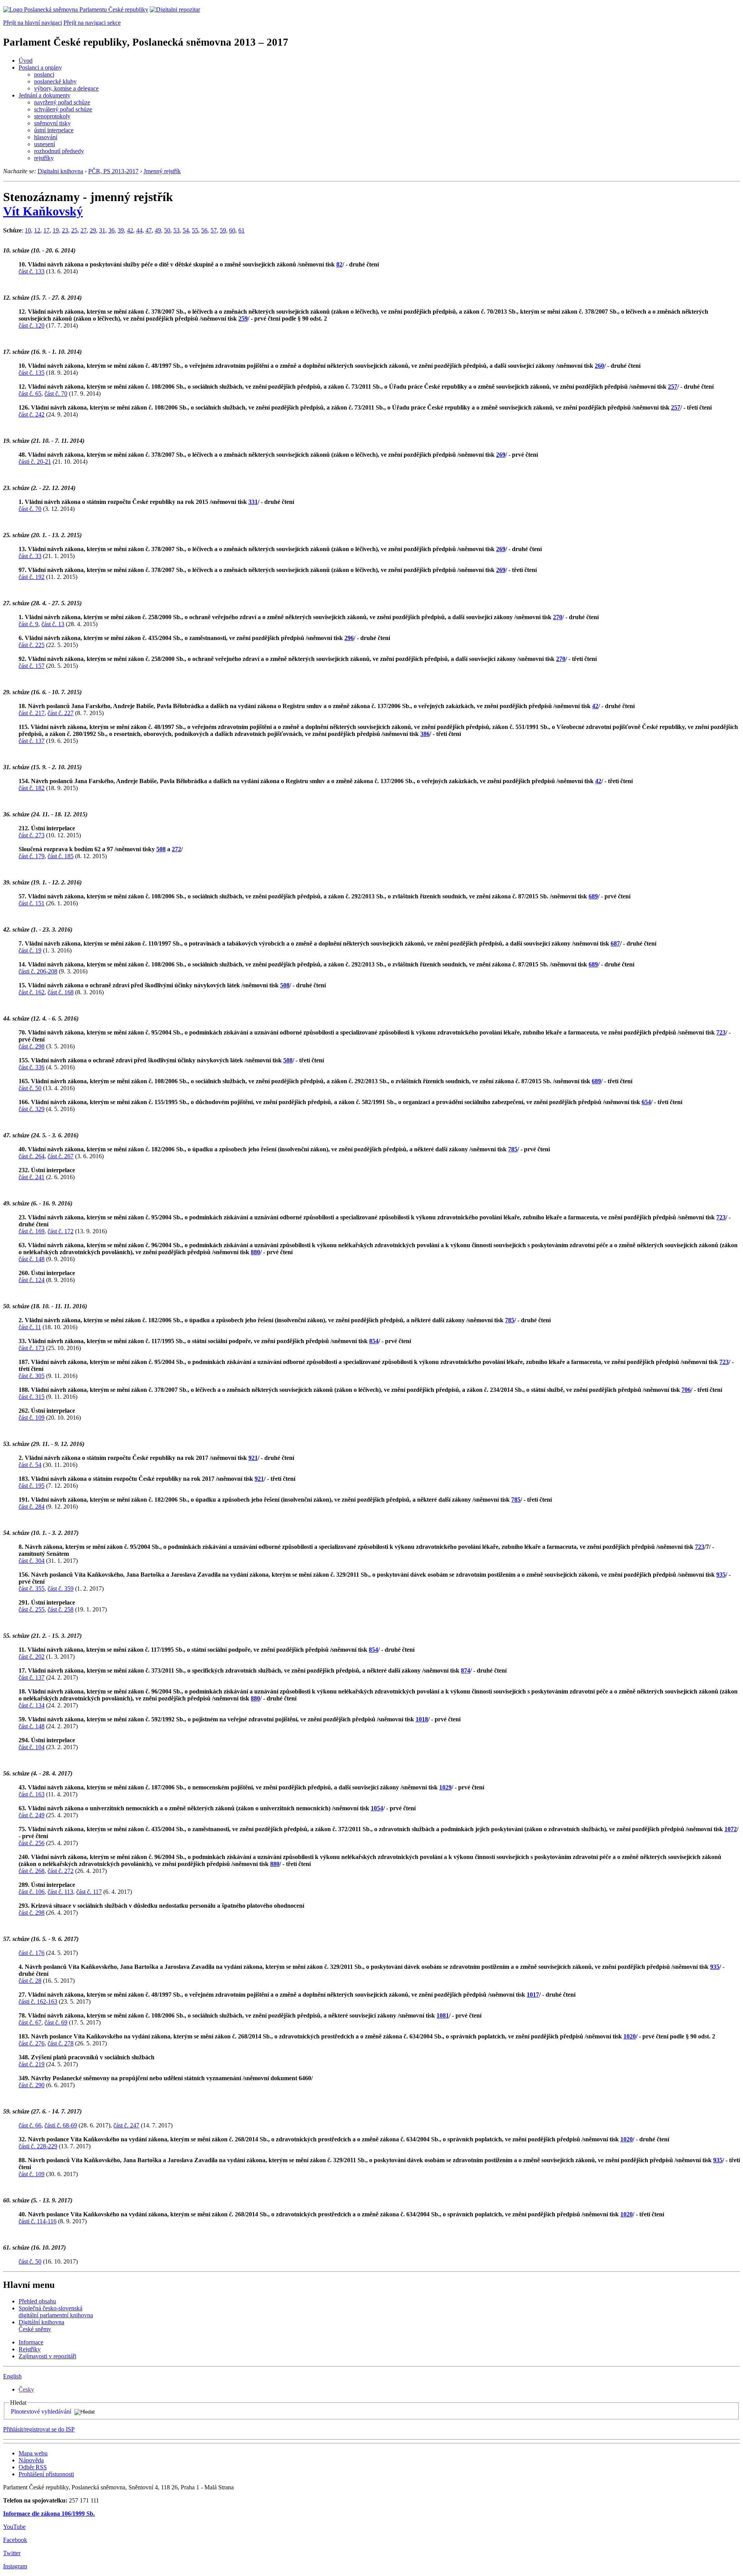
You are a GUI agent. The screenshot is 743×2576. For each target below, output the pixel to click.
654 (646, 1102)
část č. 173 (32, 1348)
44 (139, 230)
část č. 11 (30, 1327)
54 (186, 230)
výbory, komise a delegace (66, 88)
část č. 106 (32, 1892)
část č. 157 (32, 666)
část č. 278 (61, 2043)
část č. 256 (32, 1843)
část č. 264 (32, 1156)
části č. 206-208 (38, 971)
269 (501, 455)
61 (241, 230)
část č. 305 (32, 1376)
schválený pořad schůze (63, 109)
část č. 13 (53, 624)
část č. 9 (28, 624)
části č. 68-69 (61, 2125)
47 (149, 230)
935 (721, 1575)
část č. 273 (32, 835)
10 (28, 230)
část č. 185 (61, 856)
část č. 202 (32, 1657)
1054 (377, 1808)
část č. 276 (32, 2043)
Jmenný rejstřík (162, 171)
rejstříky (44, 158)
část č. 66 (30, 2125)
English (12, 2376)
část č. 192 (32, 577)
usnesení (45, 144)
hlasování (46, 137)
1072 (731, 1829)
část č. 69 (56, 2022)
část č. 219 (32, 2064)
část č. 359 (61, 1588)
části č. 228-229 (38, 2146)
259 (243, 318)
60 (232, 230)
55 (195, 230)
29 (93, 230)
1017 (533, 1995)
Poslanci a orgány (40, 67)
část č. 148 (32, 1259)
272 (176, 849)
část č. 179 (32, 856)
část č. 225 (32, 645)
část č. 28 (30, 1981)
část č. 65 (30, 393)
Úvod (26, 61)
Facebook (15, 2540)
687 (615, 943)
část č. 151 (32, 903)
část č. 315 (32, 1397)
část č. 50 (30, 1088)
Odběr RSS (33, 2467)
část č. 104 (32, 1747)
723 (721, 1032)
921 (253, 1458)
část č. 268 (32, 1871)
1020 (630, 2036)
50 (167, 230)
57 (214, 230)
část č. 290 (32, 2085)
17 (46, 230)
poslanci (44, 74)
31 (102, 230)
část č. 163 (32, 1794)
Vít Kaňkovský (43, 211)
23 (65, 230)
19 (56, 230)
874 (466, 1670)
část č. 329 (32, 1109)
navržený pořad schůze (62, 102)
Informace (31, 2342)
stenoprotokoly (52, 116)
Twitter (12, 2553)
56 (204, 230)
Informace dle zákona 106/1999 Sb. (49, 2514)
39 (121, 230)
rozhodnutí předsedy (59, 151)
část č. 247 (126, 2125)
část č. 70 (56, 393)
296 (349, 638)
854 (374, 1341)
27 (84, 230)
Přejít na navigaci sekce (92, 23)
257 (673, 387)
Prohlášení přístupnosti (46, 2474)
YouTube (14, 2527)
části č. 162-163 (38, 2002)
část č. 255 (32, 1609)
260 (599, 366)
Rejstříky (30, 2349)
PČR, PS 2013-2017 (113, 171)
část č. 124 (32, 1280)
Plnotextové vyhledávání (41, 2411)
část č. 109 (32, 1418)
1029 (445, 1787)
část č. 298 (32, 1046)
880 (255, 1252)
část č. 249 (32, 1815)
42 (130, 230)
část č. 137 (32, 741)
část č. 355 (32, 1588)
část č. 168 (61, 992)
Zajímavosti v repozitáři (47, 2356)
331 (253, 502)
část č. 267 (61, 1156)
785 (513, 1149)
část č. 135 (32, 373)
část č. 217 (32, 713)
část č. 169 (32, 1231)
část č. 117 (89, 1892)
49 (158, 230)
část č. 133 (32, 271)
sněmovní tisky (52, 123)
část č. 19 (30, 950)
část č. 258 (61, 1609)
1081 (443, 2015)
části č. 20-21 (35, 462)
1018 (422, 1719)
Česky (26, 2389)
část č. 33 (30, 556)
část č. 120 (32, 325)
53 (176, 230)
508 (161, 849)
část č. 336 (32, 1067)
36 (111, 230)
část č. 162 (32, 992)
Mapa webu (33, 2453)
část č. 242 (32, 414)
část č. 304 (32, 1561)
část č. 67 (30, 2022)
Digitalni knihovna (60, 171)
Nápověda (31, 2460)
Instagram (15, 2566)
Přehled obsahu (37, 2301)
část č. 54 (30, 1465)
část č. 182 (32, 788)
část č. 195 (32, 1486)
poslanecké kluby (55, 81)
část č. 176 (32, 1953)
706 (686, 1390)
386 (425, 734)
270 (558, 617)
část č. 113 (60, 1892)
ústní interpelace (54, 130)
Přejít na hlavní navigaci (33, 23)
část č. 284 (32, 1507)
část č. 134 (32, 1705)
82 (339, 264)
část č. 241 (32, 1177)
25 (74, 230)
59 (223, 230)
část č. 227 (61, 713)
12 (37, 230)
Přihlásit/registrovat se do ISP (39, 2429)
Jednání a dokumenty (45, 95)
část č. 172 (61, 1231)
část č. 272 (61, 1871)
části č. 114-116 (38, 2221)
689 (593, 896)
